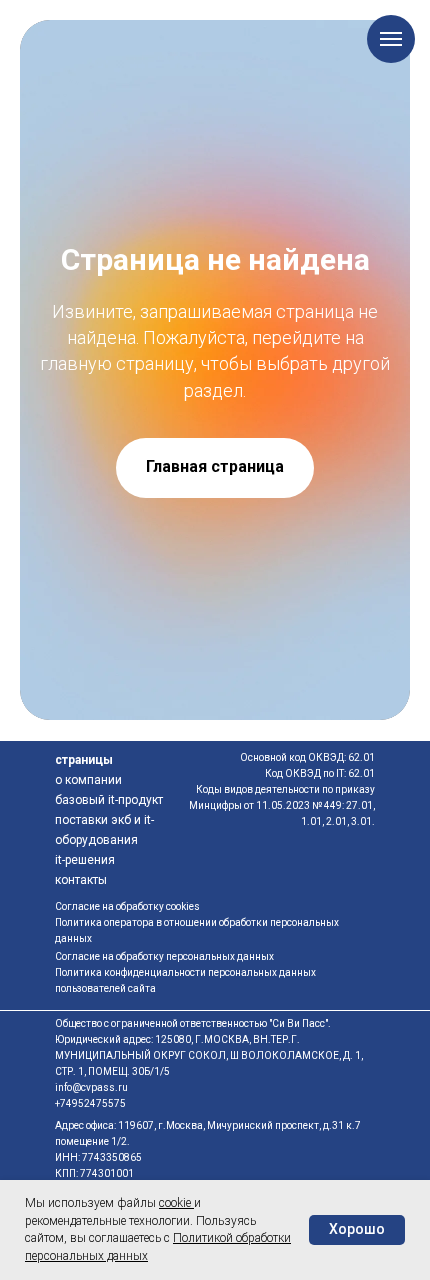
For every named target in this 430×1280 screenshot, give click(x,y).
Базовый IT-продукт (109, 800)
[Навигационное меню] (391, 39)
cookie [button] (176, 1203)
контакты (81, 880)
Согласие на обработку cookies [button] (127, 906)
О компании (88, 780)
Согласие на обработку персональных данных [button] (164, 956)
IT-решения (85, 860)
